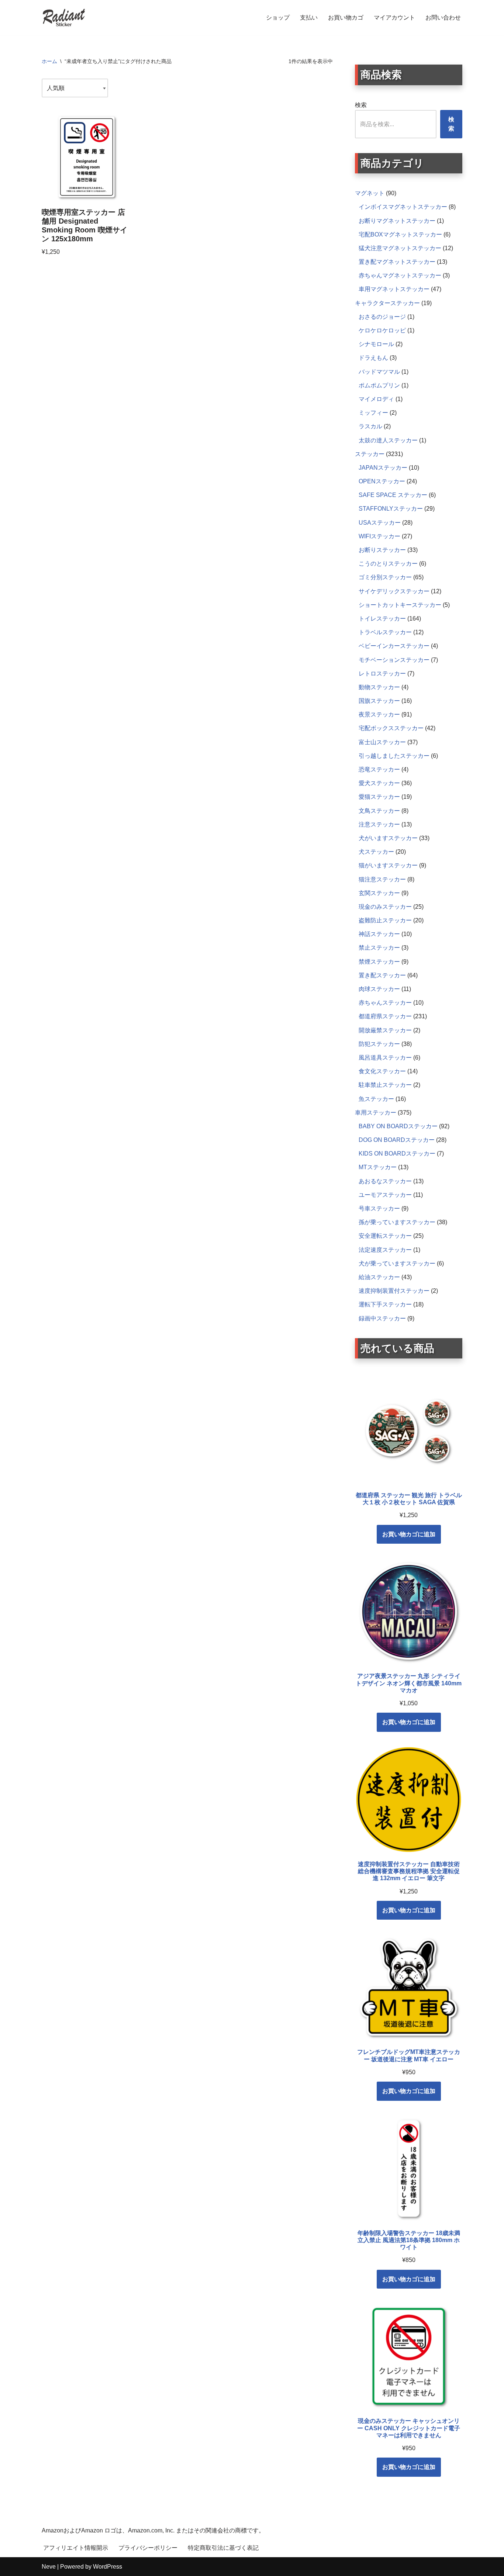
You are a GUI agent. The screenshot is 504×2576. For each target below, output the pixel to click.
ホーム (49, 61)
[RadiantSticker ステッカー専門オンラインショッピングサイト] (64, 18)
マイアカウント (394, 18)
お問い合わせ (443, 18)
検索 (361, 105)
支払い (309, 18)
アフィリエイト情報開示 (76, 2548)
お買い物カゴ (346, 18)
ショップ (278, 18)
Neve (49, 2567)
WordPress (108, 2567)
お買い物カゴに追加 (409, 1534)
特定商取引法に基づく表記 (223, 2548)
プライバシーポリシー (148, 2548)
